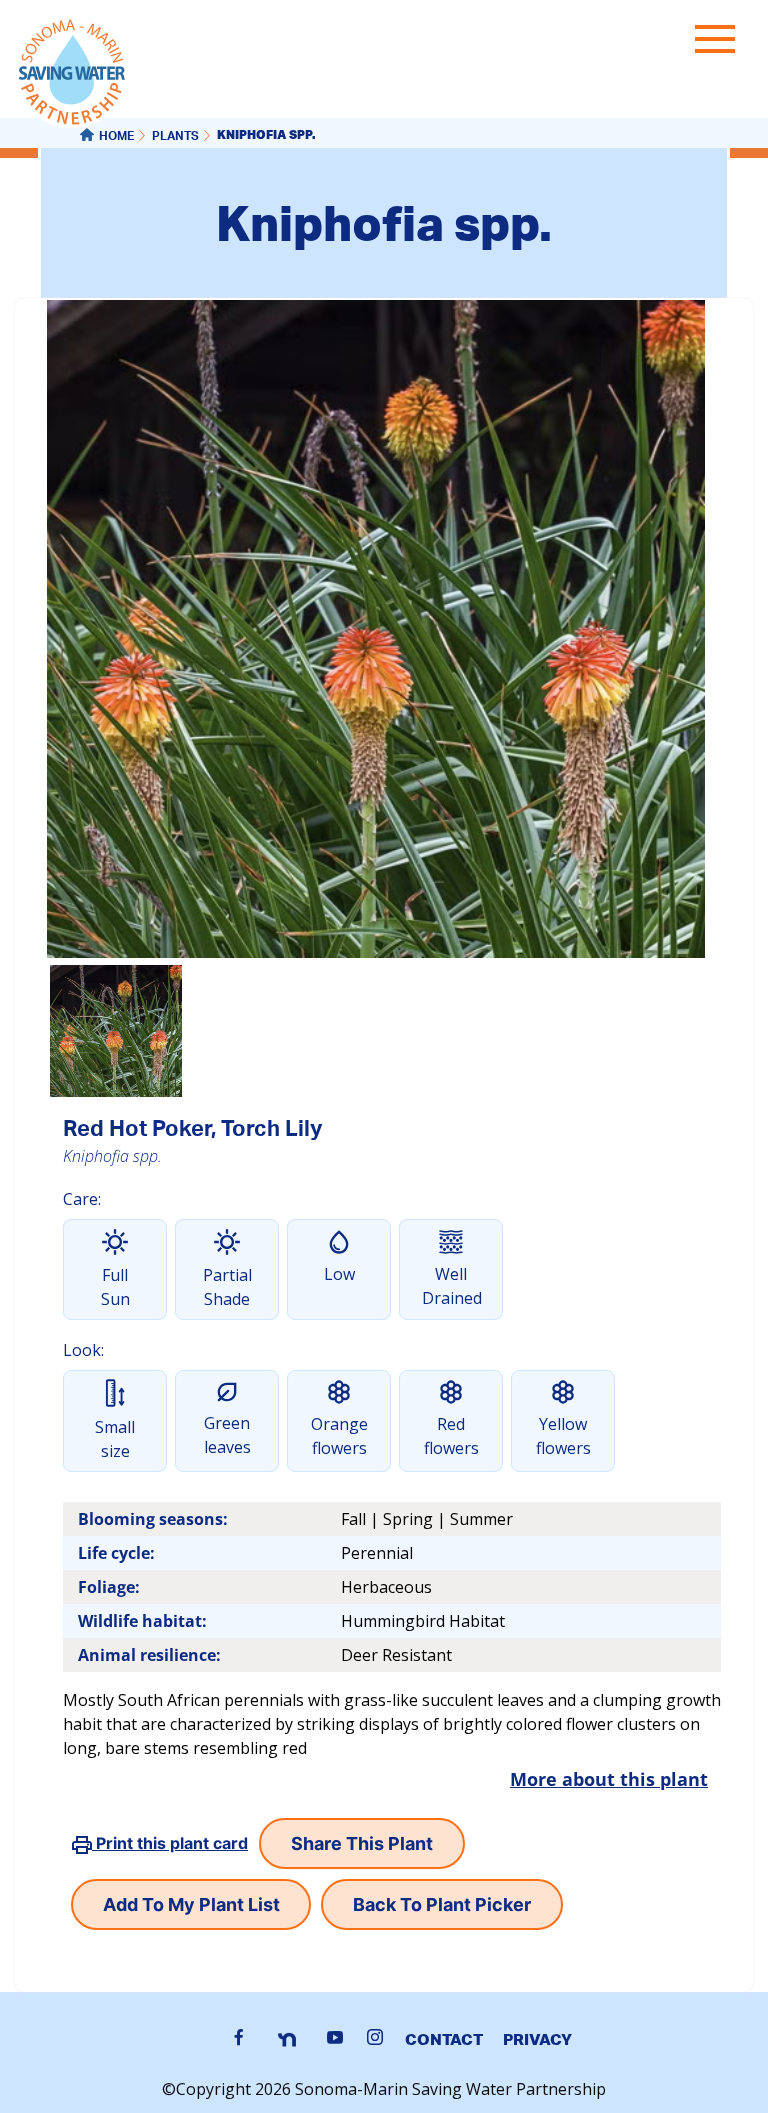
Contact (444, 2039)
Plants (175, 137)
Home (116, 137)
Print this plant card (170, 1843)
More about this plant (609, 1779)
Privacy (537, 2039)
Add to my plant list (191, 1904)
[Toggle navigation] (720, 43)
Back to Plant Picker (442, 1904)
